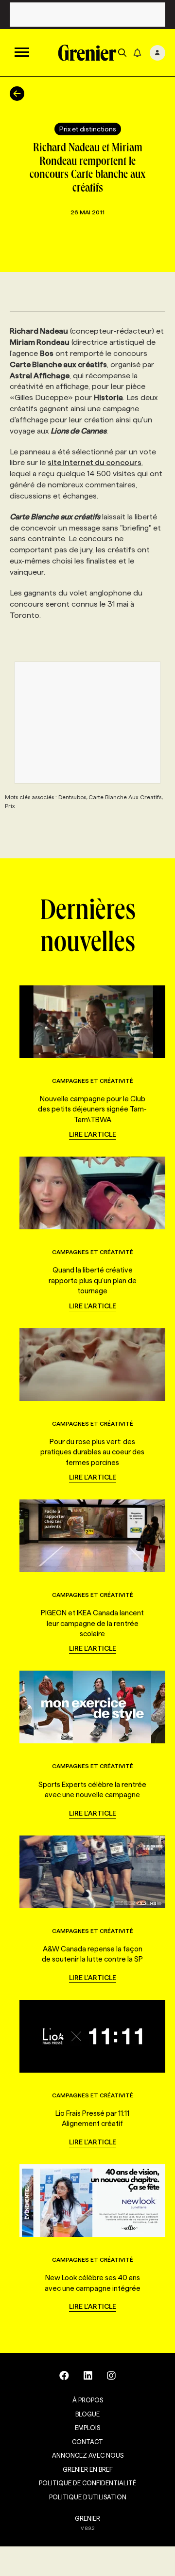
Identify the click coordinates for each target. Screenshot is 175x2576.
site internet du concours (95, 462)
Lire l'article (93, 1134)
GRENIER (87, 2518)
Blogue (87, 2414)
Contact (87, 2442)
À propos (88, 2400)
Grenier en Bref (88, 2469)
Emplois (87, 2428)
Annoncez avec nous (88, 2455)
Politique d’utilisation (88, 2497)
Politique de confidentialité (87, 2483)
